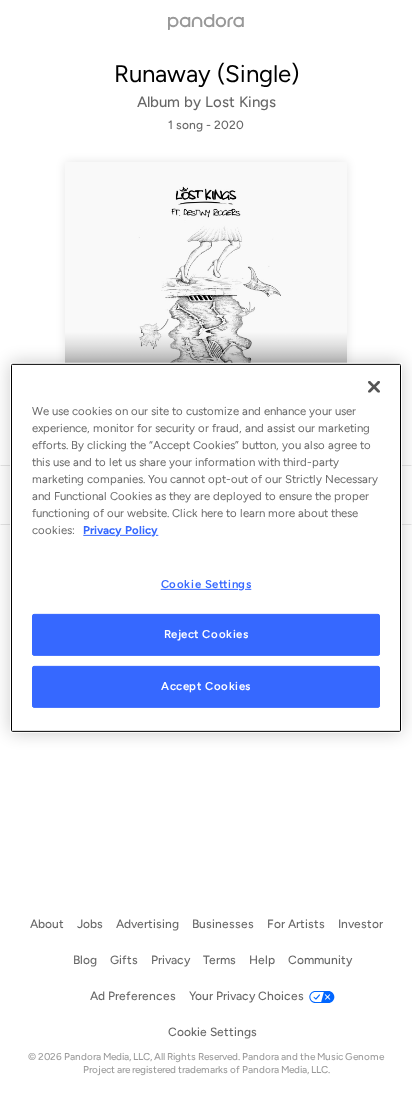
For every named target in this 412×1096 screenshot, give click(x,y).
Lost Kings (240, 102)
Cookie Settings (206, 583)
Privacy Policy (120, 530)
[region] (205, 548)
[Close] (374, 387)
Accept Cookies (206, 686)
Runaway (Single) (206, 73)
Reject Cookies (206, 634)
